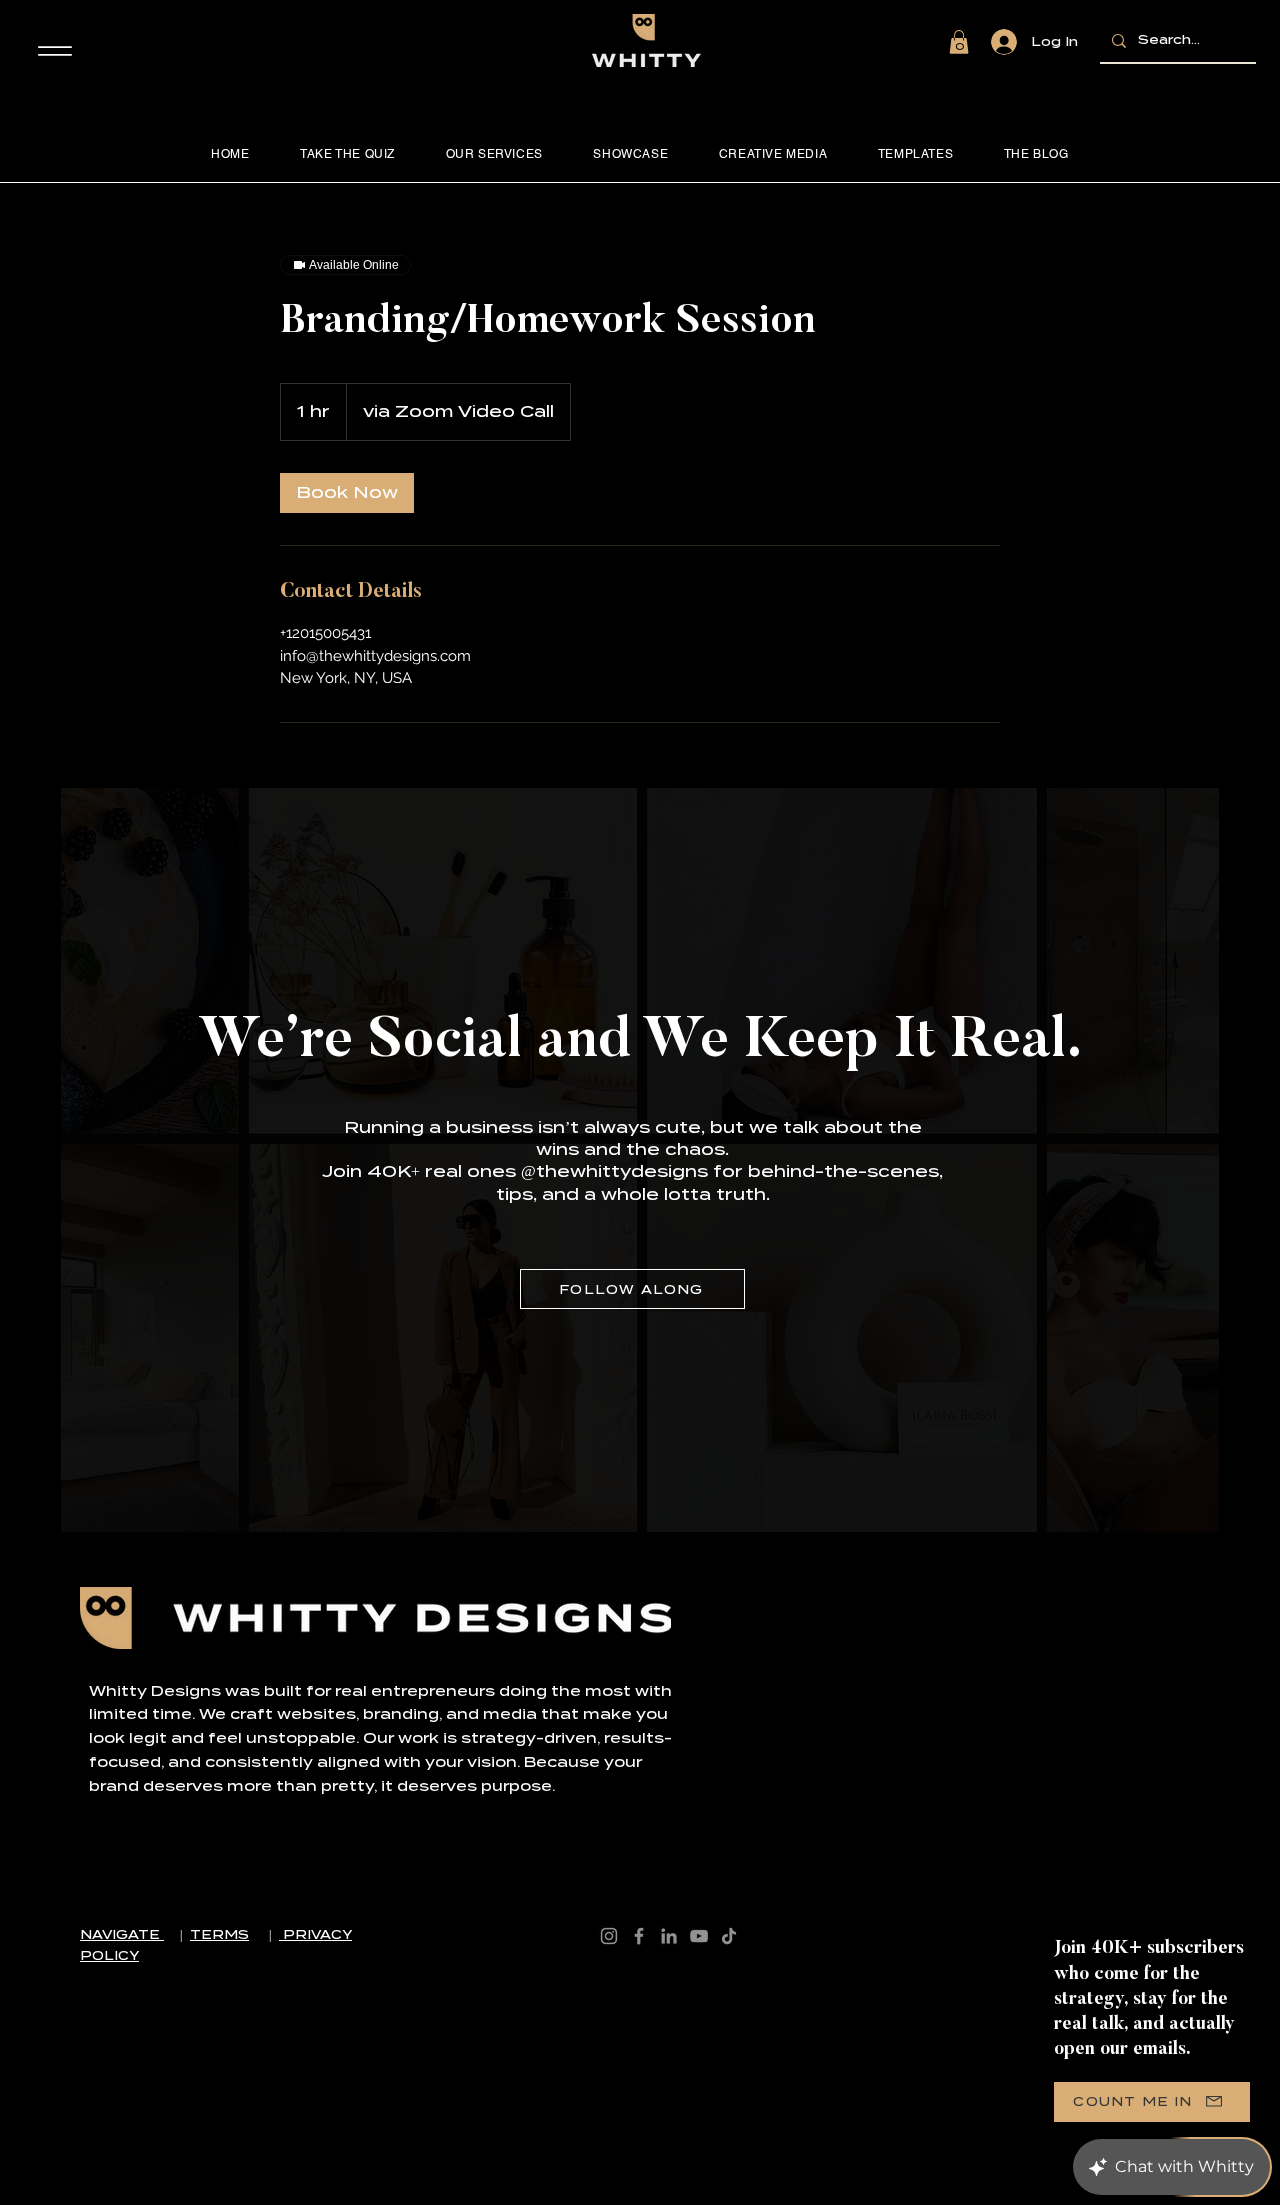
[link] (347, 493)
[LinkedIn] (669, 1936)
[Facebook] (639, 1936)
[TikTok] (729, 1936)
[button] (959, 42)
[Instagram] (609, 1936)
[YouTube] (699, 1936)
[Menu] (54, 50)
